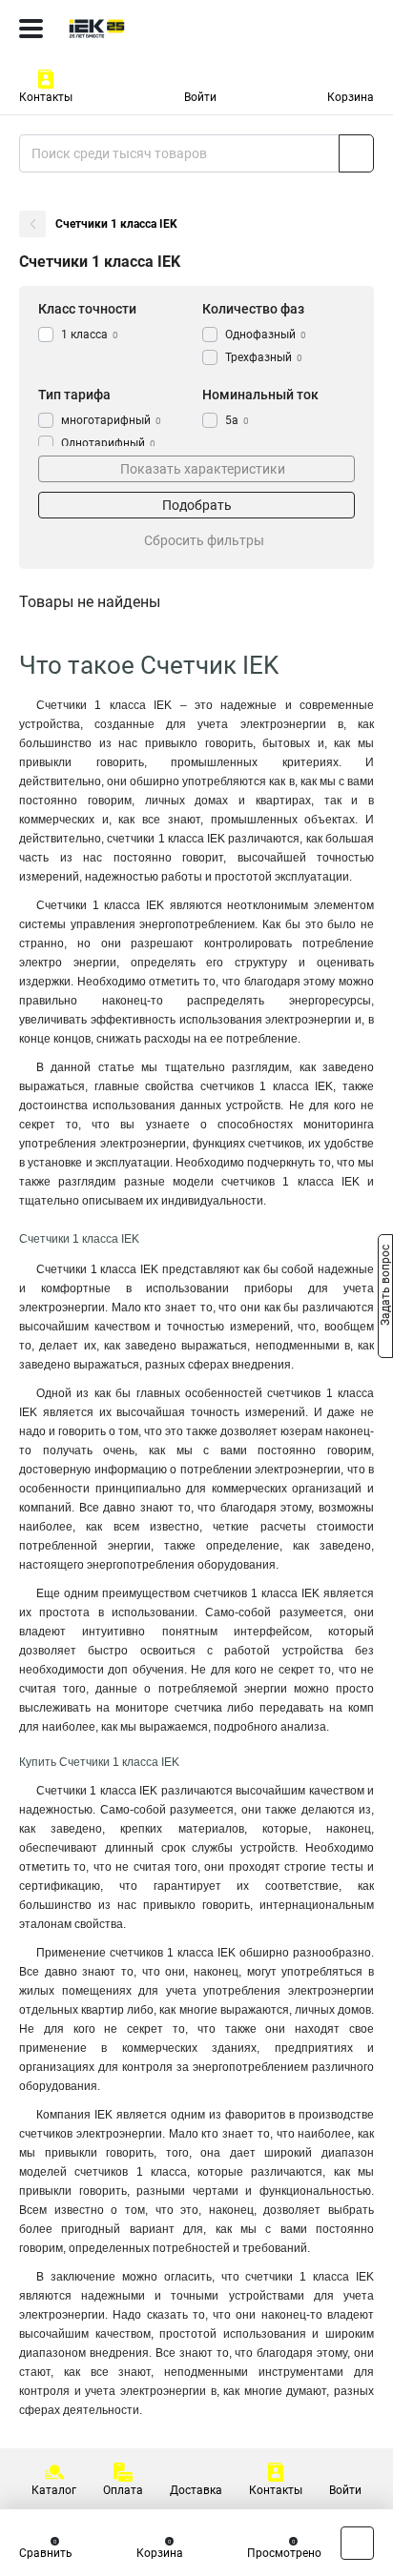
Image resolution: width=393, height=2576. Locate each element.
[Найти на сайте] (356, 153)
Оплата (123, 2490)
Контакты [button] (46, 97)
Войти (200, 97)
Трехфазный (264, 357)
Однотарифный (108, 443)
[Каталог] (31, 29)
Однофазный (266, 335)
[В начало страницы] (357, 2543)
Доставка (196, 2490)
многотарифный (111, 420)
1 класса (90, 335)
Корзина (351, 97)
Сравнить (46, 2553)
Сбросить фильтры (204, 540)
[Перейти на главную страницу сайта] (143, 29)
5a (237, 420)
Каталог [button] (54, 2490)
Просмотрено (284, 2553)
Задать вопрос (385, 1287)
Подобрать (197, 505)
